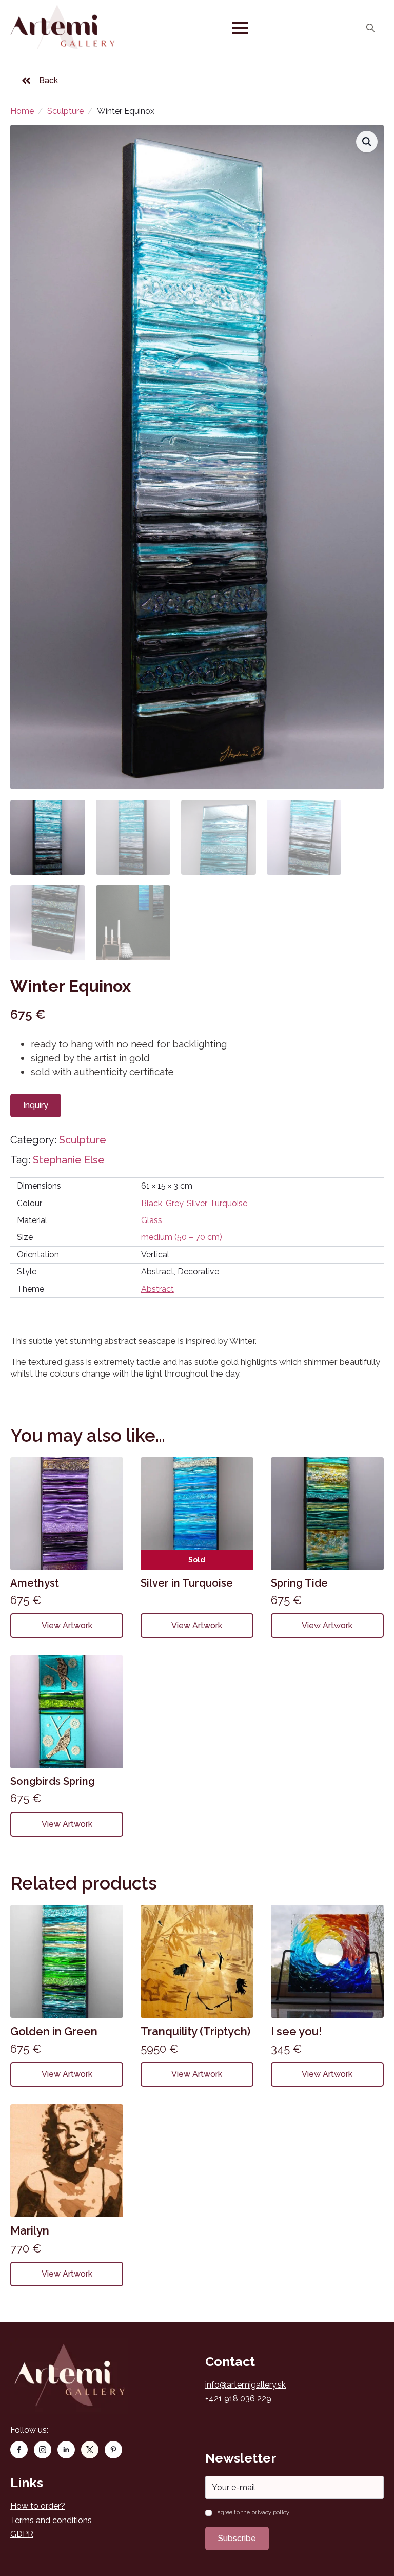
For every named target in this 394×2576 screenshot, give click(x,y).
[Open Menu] (240, 28)
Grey (174, 1203)
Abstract (157, 1289)
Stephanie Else (69, 1160)
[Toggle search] (370, 28)
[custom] (90, 2450)
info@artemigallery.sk (245, 2385)
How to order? (38, 2506)
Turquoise (229, 1203)
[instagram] (43, 2450)
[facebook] (19, 2450)
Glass (152, 1220)
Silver (196, 1203)
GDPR (22, 2534)
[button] (367, 142)
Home (22, 111)
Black (152, 1203)
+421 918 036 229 (238, 2399)
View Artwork (67, 1625)
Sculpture (65, 111)
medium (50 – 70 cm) (182, 1237)
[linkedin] (66, 2450)
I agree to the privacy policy (252, 2513)
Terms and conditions (51, 2520)
